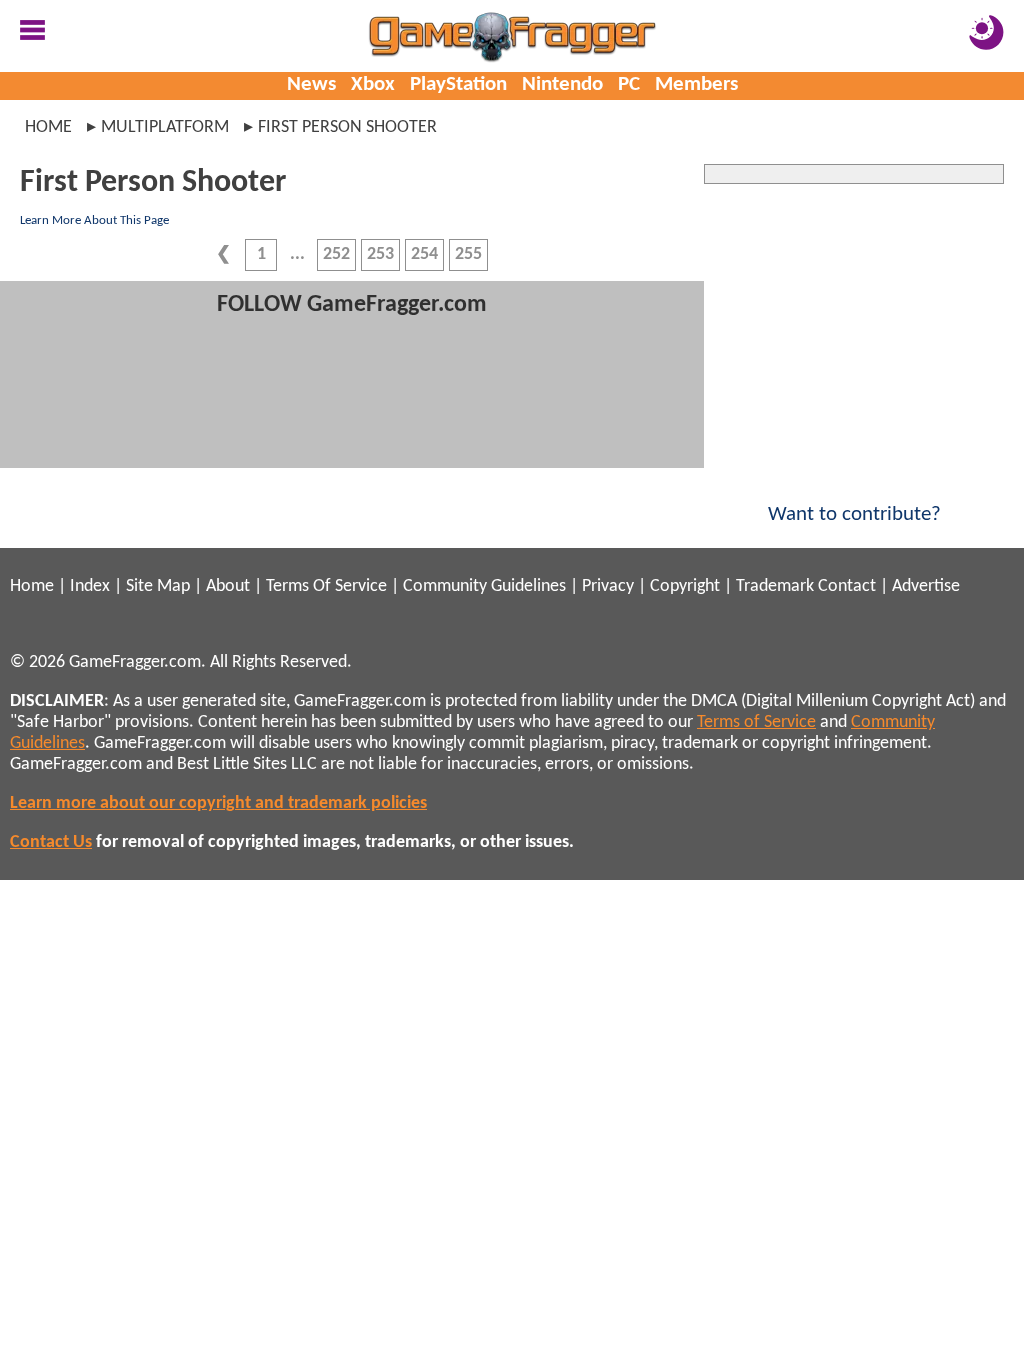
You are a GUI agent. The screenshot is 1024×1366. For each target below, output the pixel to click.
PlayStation (458, 84)
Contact (847, 586)
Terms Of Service (326, 586)
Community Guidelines (484, 586)
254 (424, 254)
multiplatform (165, 127)
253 (380, 254)
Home (48, 127)
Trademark (775, 586)
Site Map (158, 586)
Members (696, 84)
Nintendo (562, 84)
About (228, 586)
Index (90, 586)
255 (468, 254)
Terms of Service (756, 722)
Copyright (685, 586)
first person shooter (347, 127)
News (311, 84)
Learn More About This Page (94, 220)
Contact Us (51, 842)
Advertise (926, 586)
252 (336, 254)
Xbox (373, 84)
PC (629, 84)
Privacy (608, 586)
